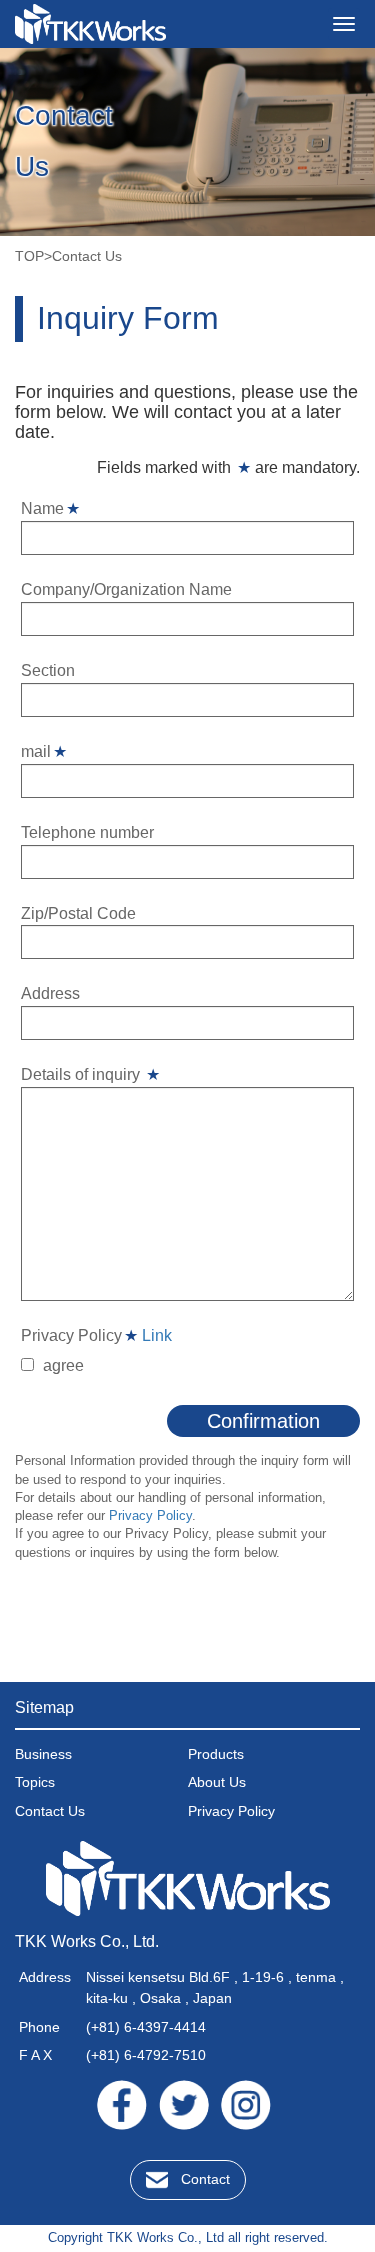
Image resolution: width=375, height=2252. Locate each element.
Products (216, 1754)
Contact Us (50, 1811)
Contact (205, 2179)
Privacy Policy (150, 1515)
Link (157, 1335)
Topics (35, 1782)
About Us (217, 1782)
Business (43, 1754)
